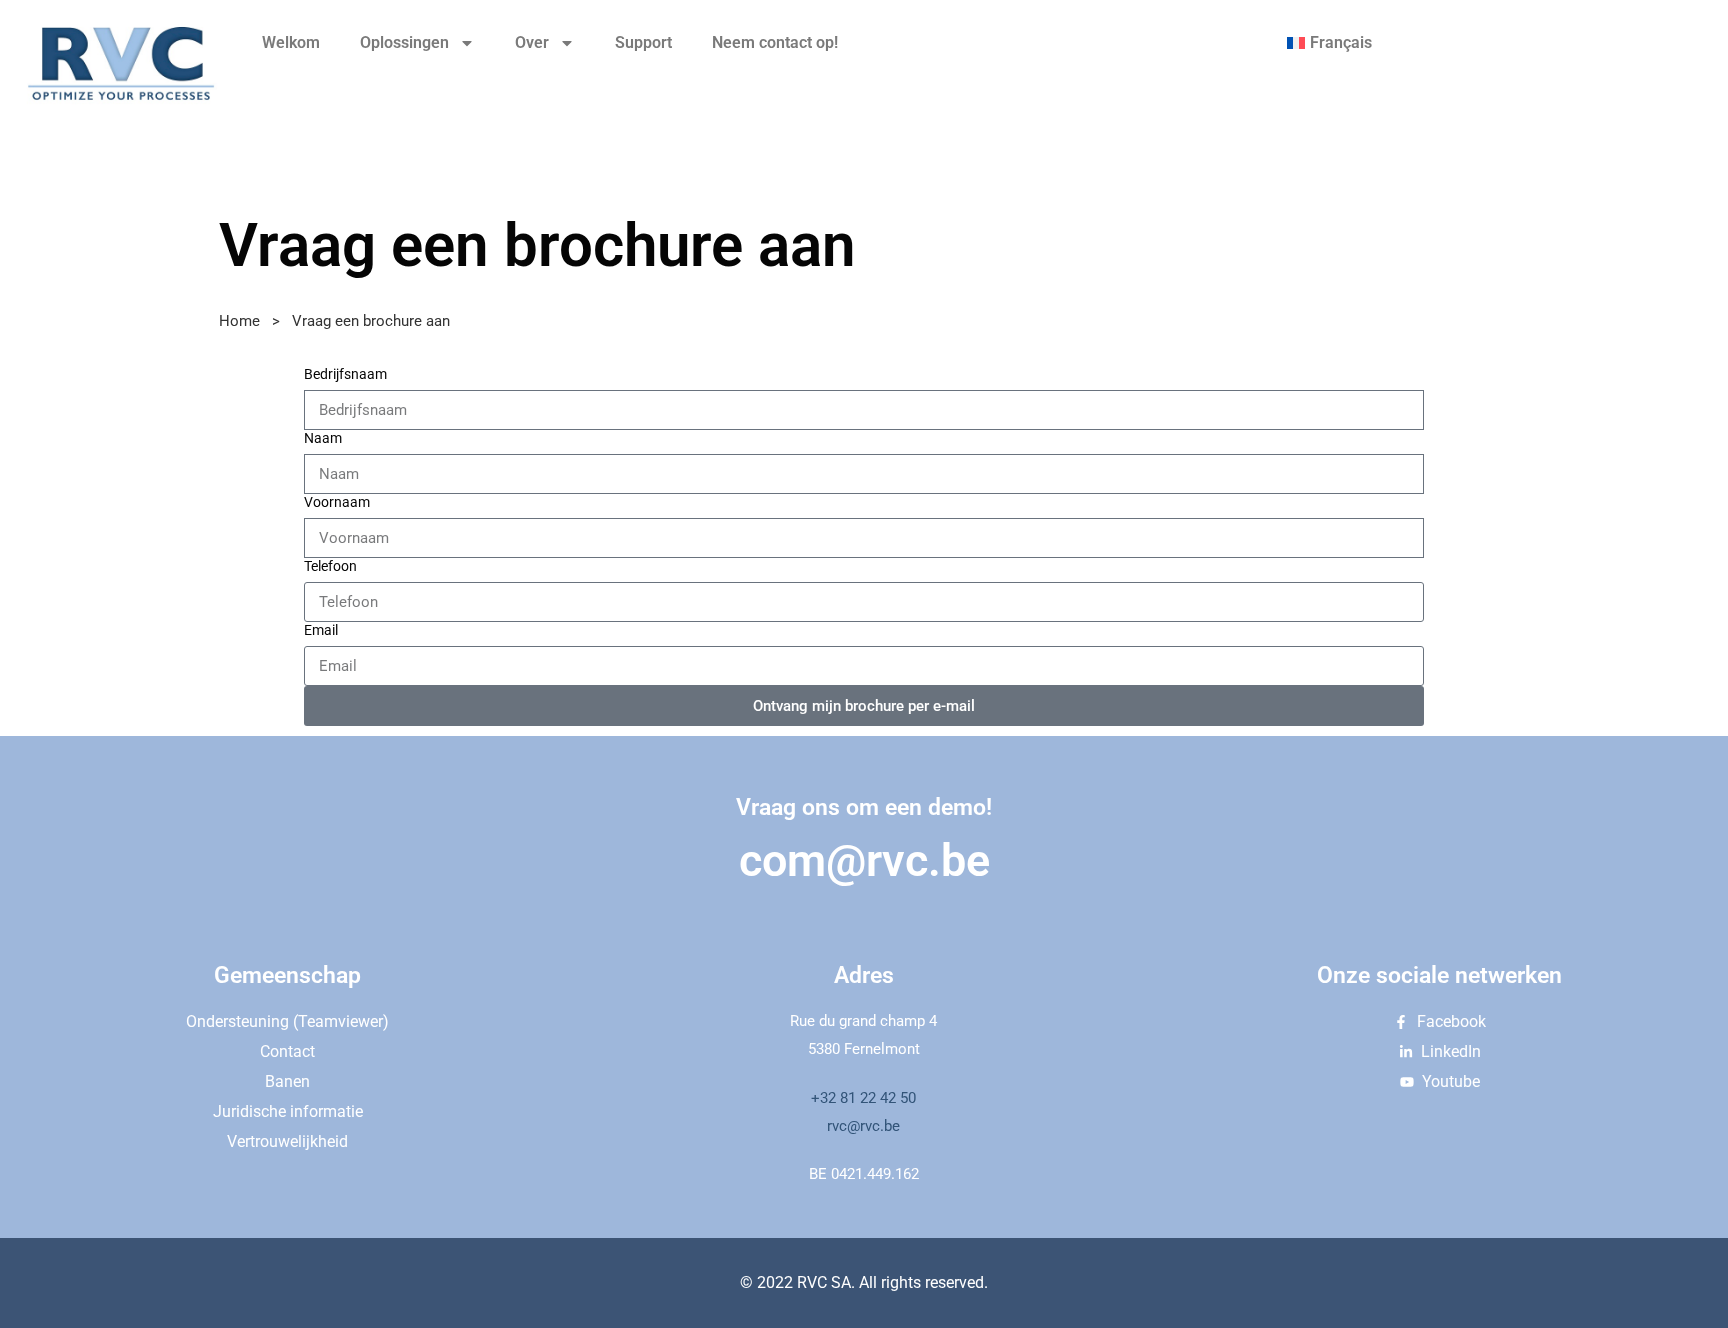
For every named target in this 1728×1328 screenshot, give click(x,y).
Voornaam (337, 502)
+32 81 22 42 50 (863, 1098)
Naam (323, 438)
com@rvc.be (864, 860)
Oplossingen (404, 42)
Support (643, 42)
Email (321, 630)
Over (532, 42)
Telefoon (330, 566)
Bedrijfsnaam (345, 374)
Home (239, 321)
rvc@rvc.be (863, 1126)
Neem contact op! (775, 42)
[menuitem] (1329, 43)
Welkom (291, 42)
